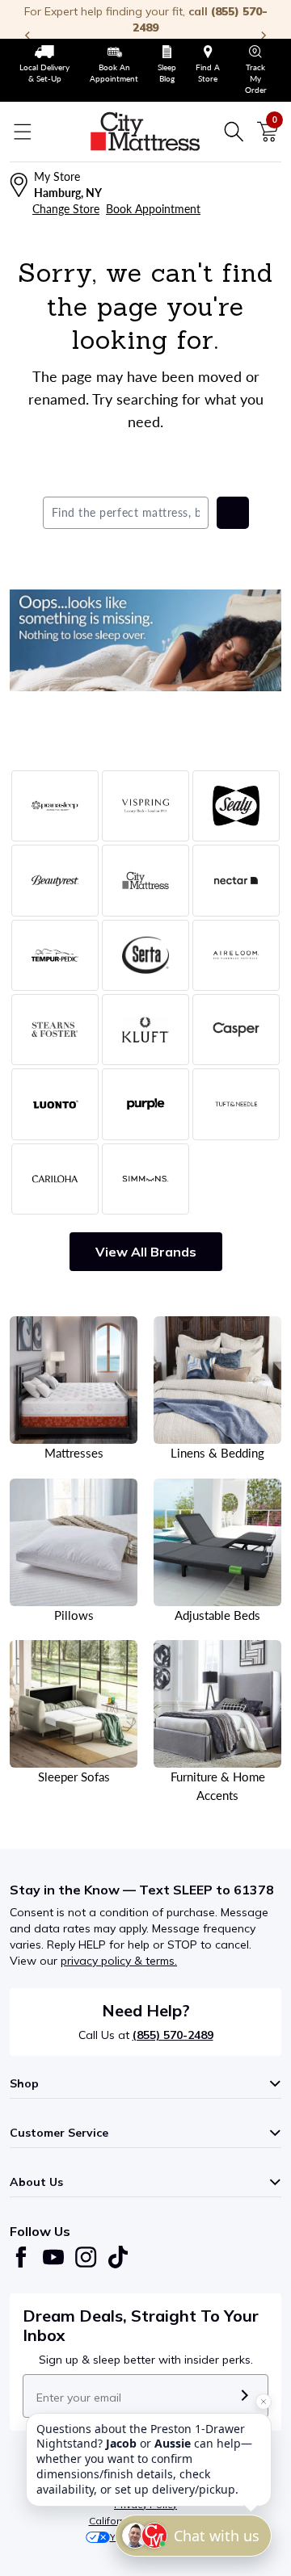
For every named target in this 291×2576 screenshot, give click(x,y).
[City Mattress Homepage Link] (145, 132)
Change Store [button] (66, 209)
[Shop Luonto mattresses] (55, 1104)
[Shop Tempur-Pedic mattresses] (55, 955)
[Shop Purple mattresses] (145, 1104)
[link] (45, 65)
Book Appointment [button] (153, 209)
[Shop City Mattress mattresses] (145, 880)
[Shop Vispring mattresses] (145, 806)
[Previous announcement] (27, 36)
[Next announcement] (264, 36)
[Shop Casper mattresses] (236, 1030)
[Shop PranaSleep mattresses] (55, 806)
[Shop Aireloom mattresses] (236, 955)
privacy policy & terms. (119, 1961)
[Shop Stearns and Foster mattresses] (55, 1030)
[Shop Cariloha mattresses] (55, 1179)
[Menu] (23, 132)
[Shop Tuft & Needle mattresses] (236, 1104)
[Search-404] (145, 640)
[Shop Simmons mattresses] (145, 1179)
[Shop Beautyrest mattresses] (55, 880)
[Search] (234, 132)
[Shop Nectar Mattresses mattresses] (236, 880)
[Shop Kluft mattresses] (145, 1030)
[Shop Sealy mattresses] (236, 806)
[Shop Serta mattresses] (145, 955)
